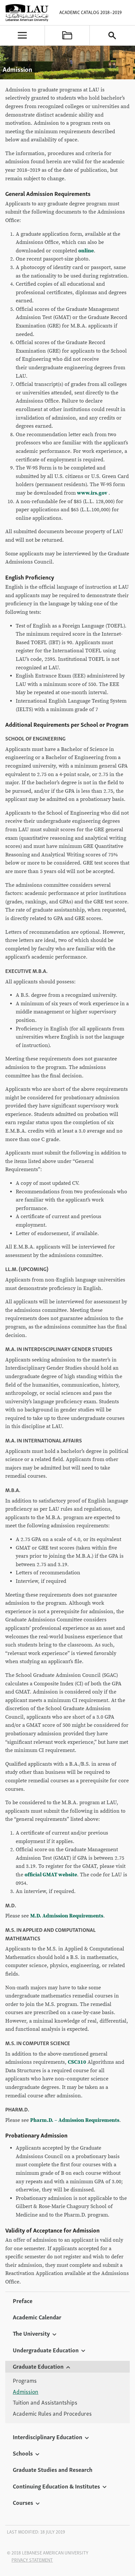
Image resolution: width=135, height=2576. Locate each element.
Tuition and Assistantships (45, 2402)
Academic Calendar (37, 2317)
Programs (25, 2380)
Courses (23, 2502)
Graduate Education (38, 2366)
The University (31, 2333)
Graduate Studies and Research (53, 2469)
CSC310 (77, 2062)
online (86, 251)
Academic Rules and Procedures (52, 2413)
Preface (23, 2300)
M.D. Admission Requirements (67, 1916)
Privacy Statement (32, 2560)
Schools (23, 2453)
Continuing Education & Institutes (56, 2486)
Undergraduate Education (46, 2350)
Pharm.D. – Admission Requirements (75, 2120)
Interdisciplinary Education (48, 2437)
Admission (26, 2392)
